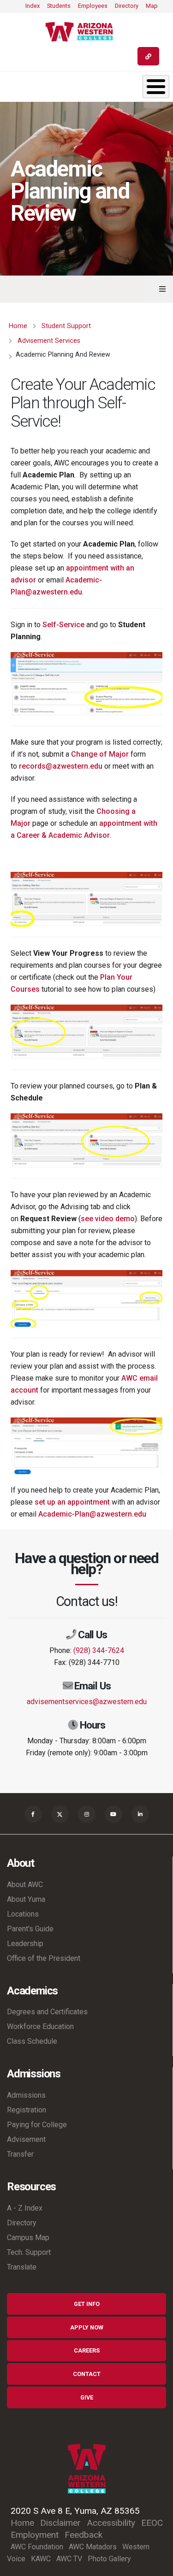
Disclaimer (60, 2523)
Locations (23, 1914)
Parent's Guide (30, 1929)
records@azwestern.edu (61, 766)
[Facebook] (33, 1814)
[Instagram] (87, 1814)
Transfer (20, 2154)
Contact (87, 2374)
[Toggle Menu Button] (156, 87)
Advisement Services (49, 341)
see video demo (108, 1219)
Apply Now (87, 2327)
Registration (27, 2110)
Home (18, 326)
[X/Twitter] (60, 1814)
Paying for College (37, 2125)
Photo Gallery (109, 2559)
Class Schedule (32, 2041)
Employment (35, 2535)
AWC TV (69, 2559)
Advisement (26, 2139)
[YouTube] (113, 1814)
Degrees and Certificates (47, 2012)
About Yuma (26, 1899)
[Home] (83, 32)
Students (59, 6)
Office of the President (44, 1958)
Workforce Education (40, 2026)
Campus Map (28, 2238)
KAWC (41, 2559)
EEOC (152, 2523)
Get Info (87, 2304)
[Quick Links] (148, 56)
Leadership (25, 1944)
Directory (127, 6)
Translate (22, 2267)
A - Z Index (25, 2208)
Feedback (84, 2535)
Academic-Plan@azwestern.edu (92, 1514)
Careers (87, 2350)
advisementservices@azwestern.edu (87, 1702)
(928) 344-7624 (99, 1650)
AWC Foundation (37, 2547)
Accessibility (111, 2523)
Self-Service (63, 625)
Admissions (26, 2095)
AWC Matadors (93, 2547)
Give (87, 2397)
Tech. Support (29, 2252)
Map (152, 6)
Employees (93, 6)
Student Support (66, 326)
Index (33, 6)
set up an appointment (72, 1502)
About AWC (25, 1885)
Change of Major (100, 754)
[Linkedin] (140, 1814)
